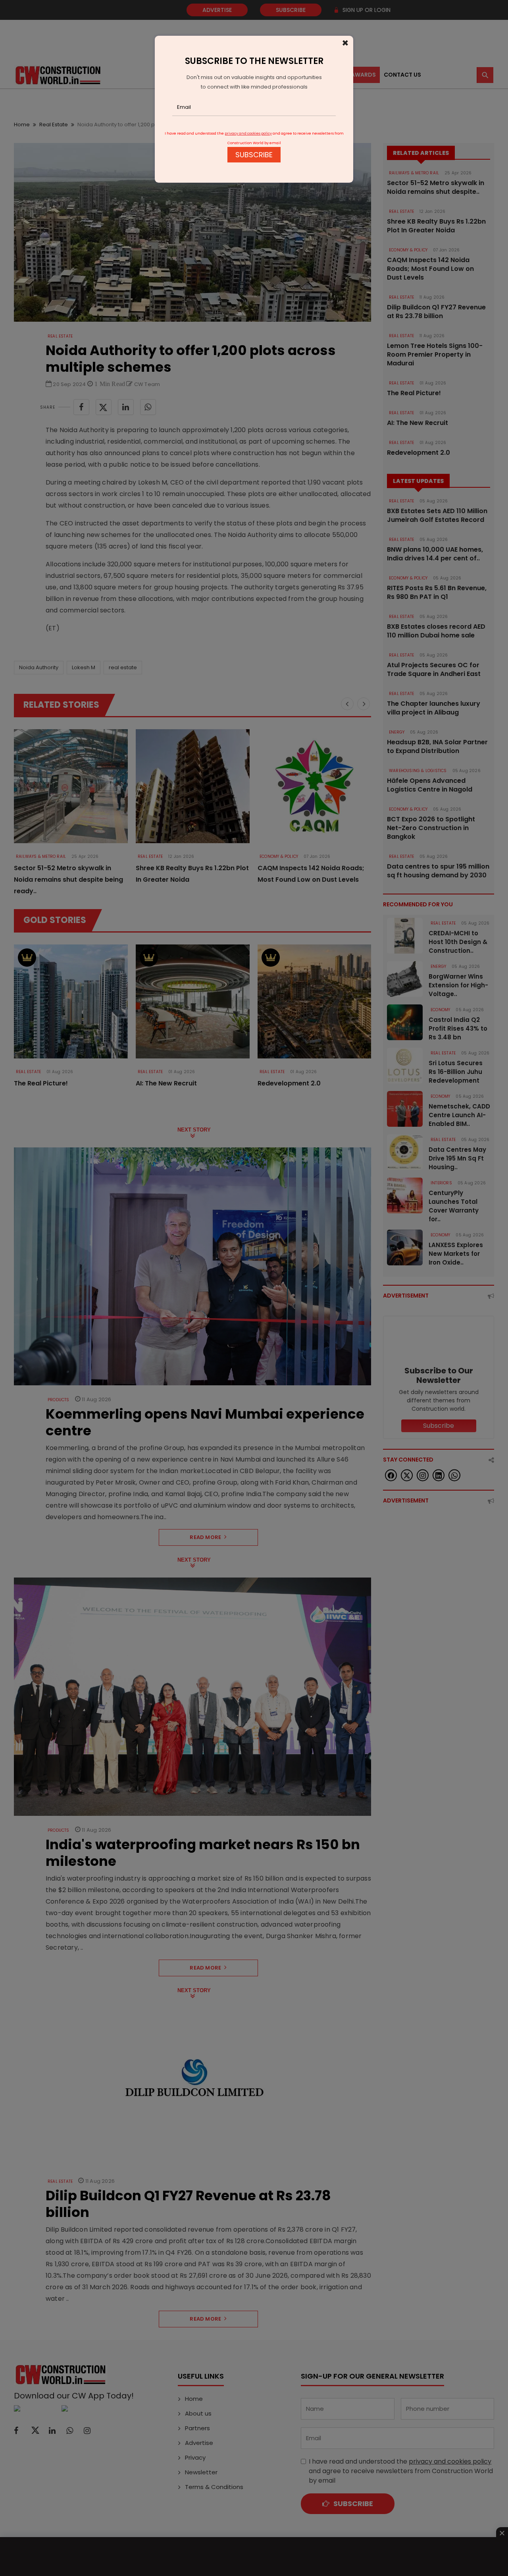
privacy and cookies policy (248, 133)
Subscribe (254, 155)
